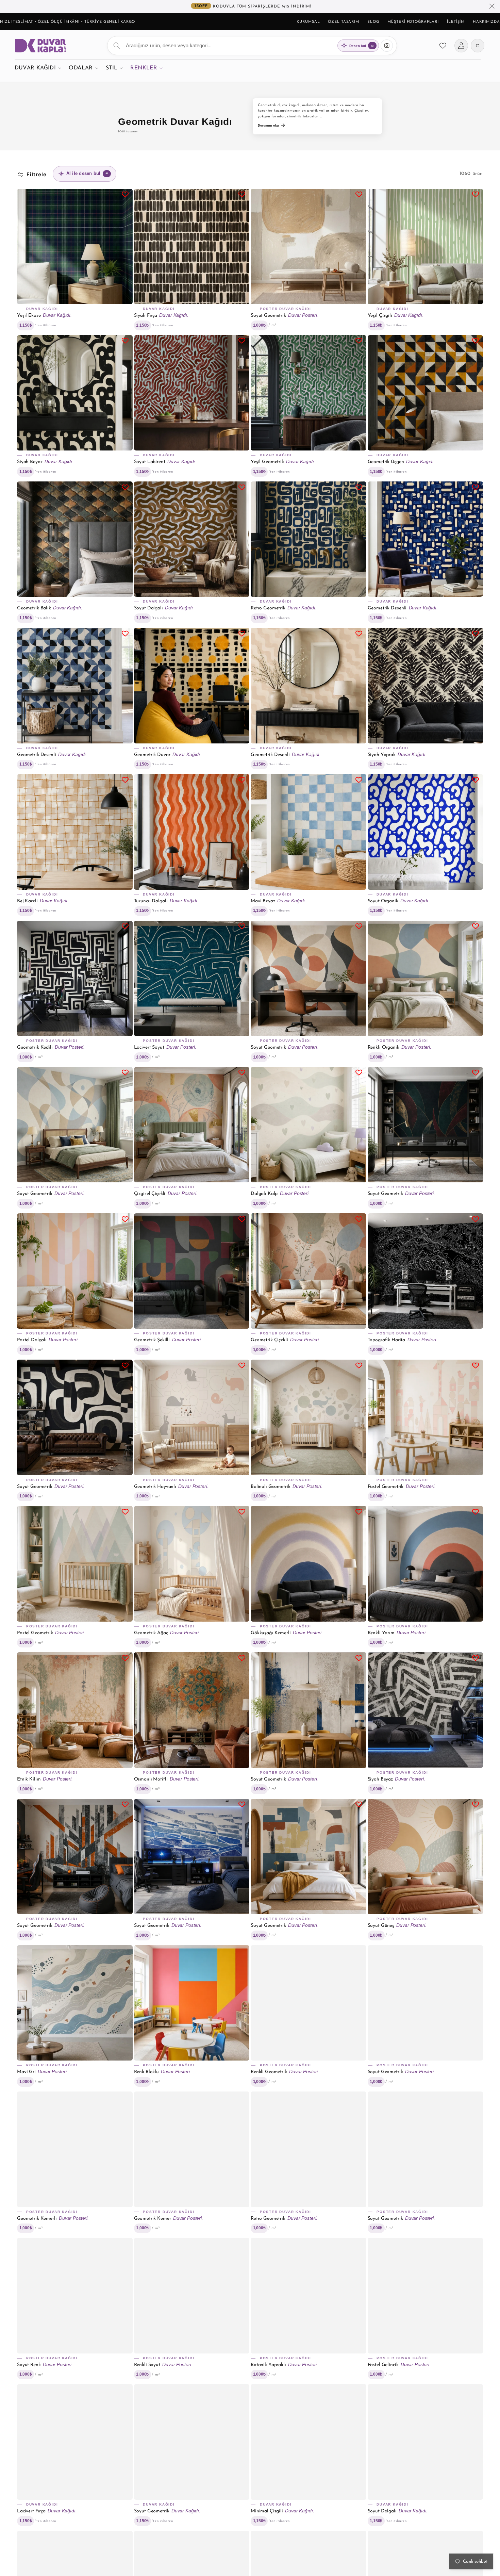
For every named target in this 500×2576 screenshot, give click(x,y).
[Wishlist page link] (443, 46)
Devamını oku (268, 125)
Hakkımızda (486, 22)
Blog (373, 22)
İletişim (456, 22)
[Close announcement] (492, 6)
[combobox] (252, 46)
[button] (38, 68)
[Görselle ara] (387, 46)
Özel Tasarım (344, 22)
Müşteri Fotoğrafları (413, 22)
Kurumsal (308, 22)
